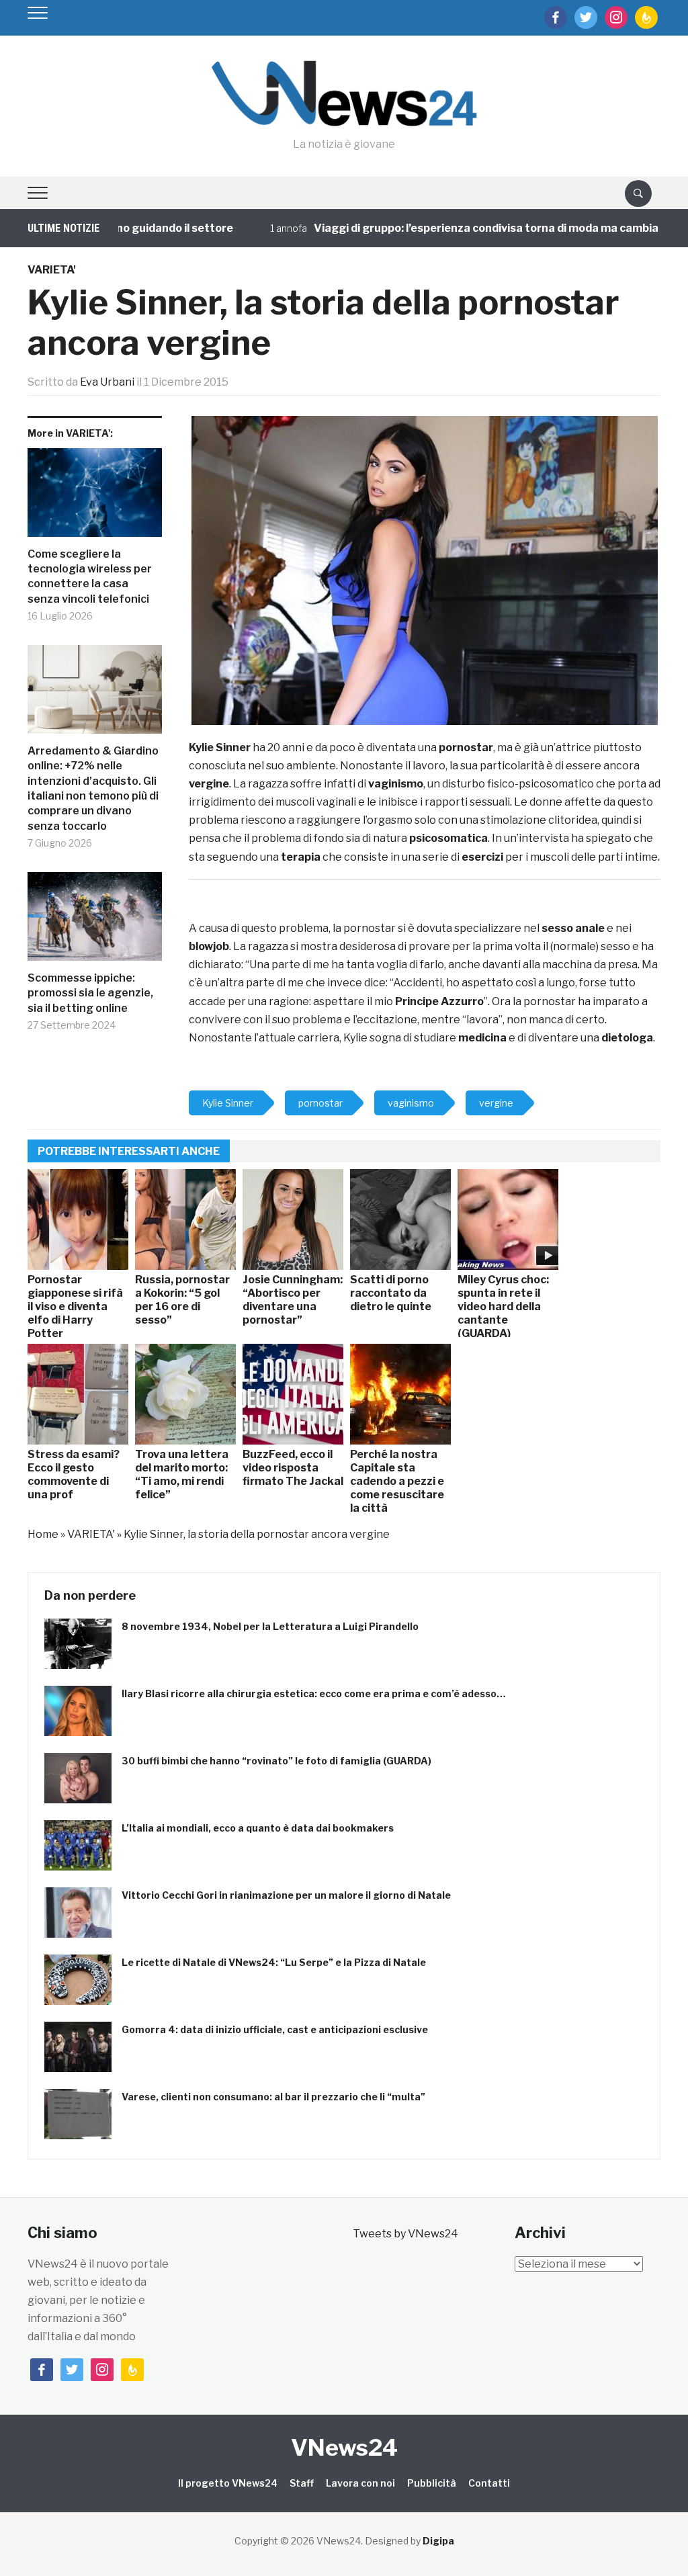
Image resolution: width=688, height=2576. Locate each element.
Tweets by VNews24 (405, 2234)
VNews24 (344, 2447)
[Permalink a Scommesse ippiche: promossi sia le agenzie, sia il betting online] (95, 921)
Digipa (438, 2541)
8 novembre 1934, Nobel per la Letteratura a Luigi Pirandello (270, 1626)
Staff (302, 2483)
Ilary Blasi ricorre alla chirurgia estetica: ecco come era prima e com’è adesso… (314, 1693)
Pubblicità (432, 2483)
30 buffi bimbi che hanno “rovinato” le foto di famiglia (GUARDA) (276, 1761)
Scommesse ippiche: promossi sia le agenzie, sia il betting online (90, 993)
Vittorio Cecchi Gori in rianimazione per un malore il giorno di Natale (286, 1895)
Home (43, 1534)
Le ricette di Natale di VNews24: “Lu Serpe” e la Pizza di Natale (274, 1962)
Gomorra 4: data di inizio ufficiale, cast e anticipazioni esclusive (275, 2029)
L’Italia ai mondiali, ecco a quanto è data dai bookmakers (258, 1828)
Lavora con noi (360, 2483)
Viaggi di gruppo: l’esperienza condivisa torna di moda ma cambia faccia (460, 228)
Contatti (489, 2483)
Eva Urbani (107, 382)
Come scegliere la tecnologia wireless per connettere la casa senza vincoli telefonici (90, 576)
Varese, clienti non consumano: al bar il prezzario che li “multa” (273, 2097)
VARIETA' (52, 270)
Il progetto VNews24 (228, 2483)
